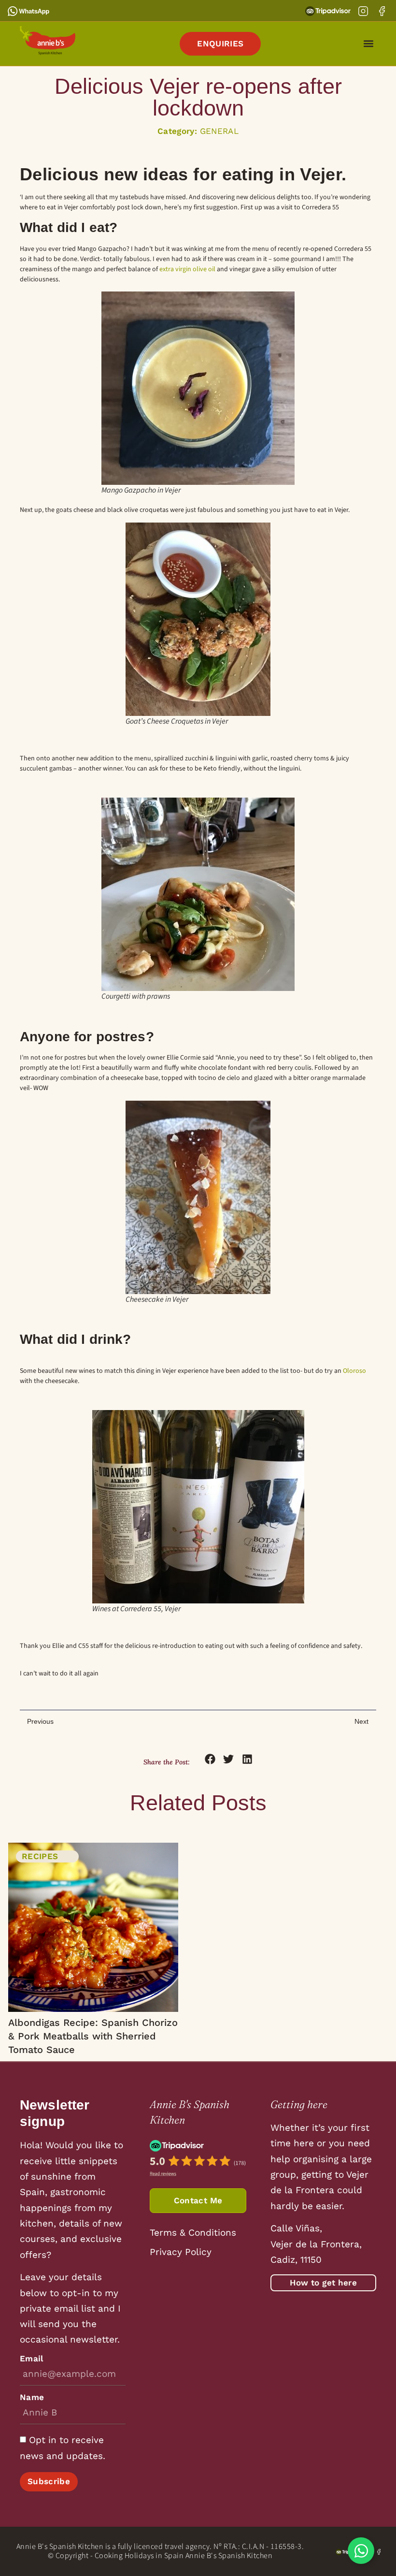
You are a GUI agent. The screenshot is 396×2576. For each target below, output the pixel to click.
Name (32, 2397)
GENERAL (219, 131)
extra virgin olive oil (187, 269)
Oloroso (354, 1371)
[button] (368, 44)
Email (32, 2359)
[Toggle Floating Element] (361, 2551)
